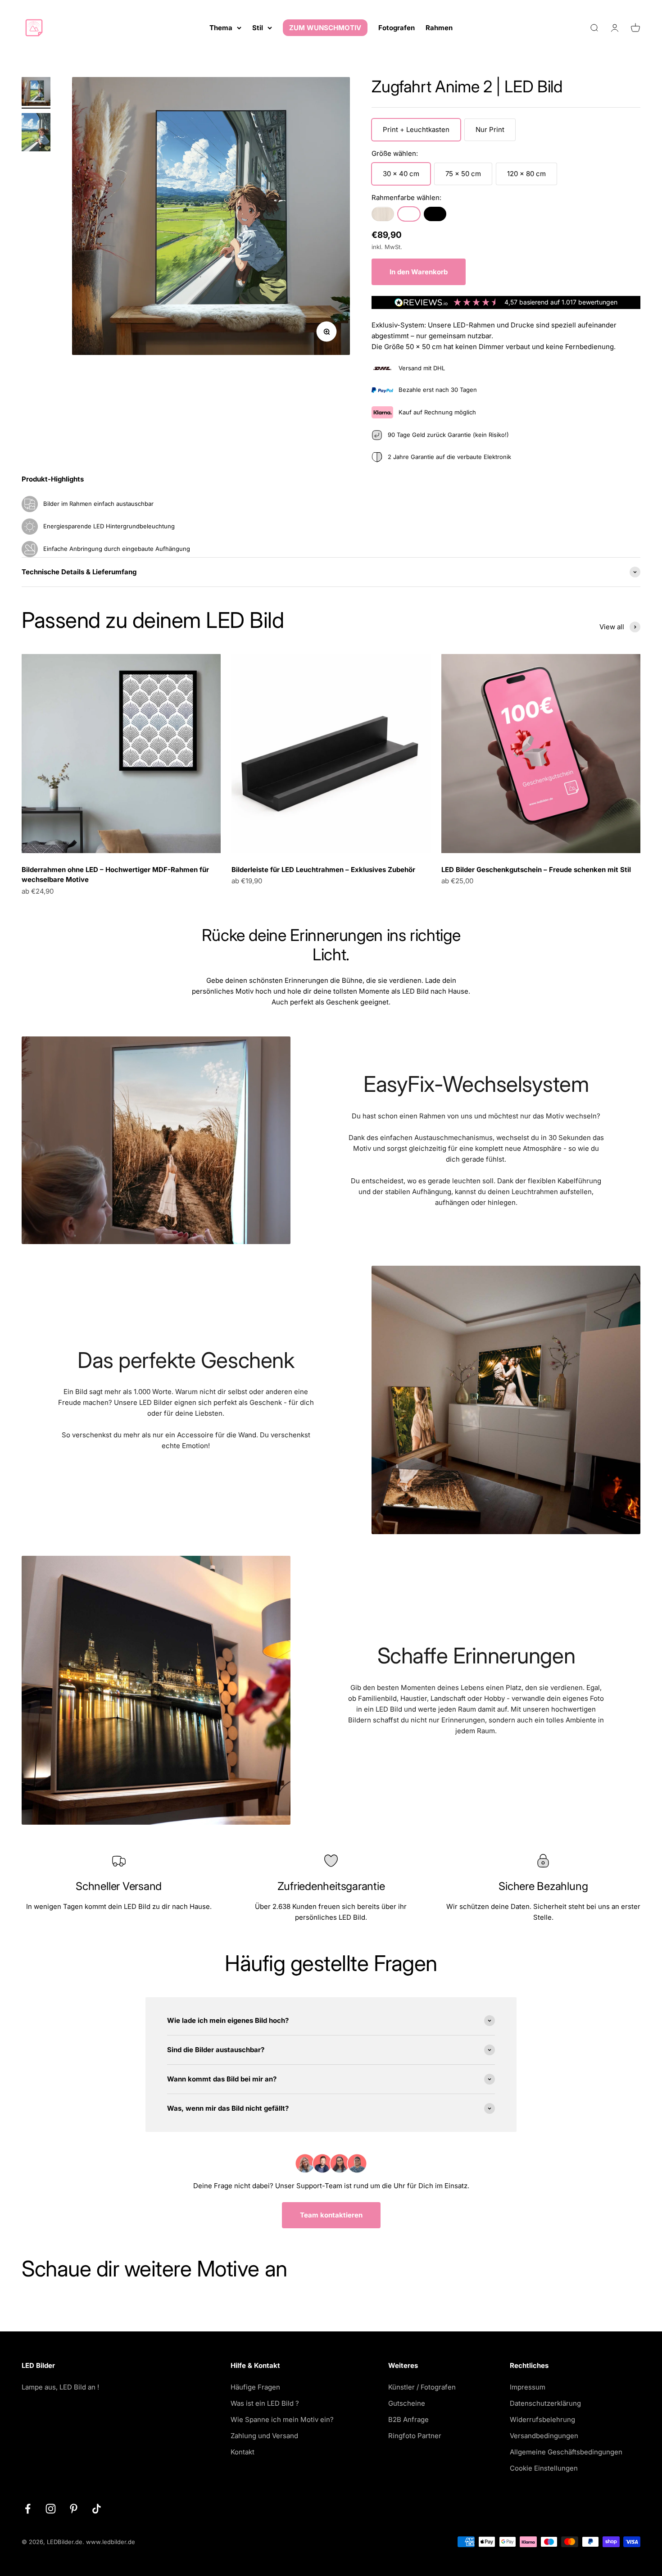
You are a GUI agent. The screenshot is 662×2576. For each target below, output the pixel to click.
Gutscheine (407, 2403)
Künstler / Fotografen (422, 2387)
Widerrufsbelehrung (542, 2419)
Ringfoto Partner (415, 2436)
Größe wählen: (395, 153)
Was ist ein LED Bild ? (265, 2403)
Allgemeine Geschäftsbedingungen (566, 2452)
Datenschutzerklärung (545, 2403)
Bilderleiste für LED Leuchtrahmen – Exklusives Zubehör (323, 870)
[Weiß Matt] (409, 214)
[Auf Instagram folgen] (51, 2509)
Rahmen (439, 28)
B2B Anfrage (408, 2419)
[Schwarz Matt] (435, 214)
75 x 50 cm (463, 174)
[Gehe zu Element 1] (36, 93)
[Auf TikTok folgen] (97, 2509)
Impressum (528, 2387)
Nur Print (490, 129)
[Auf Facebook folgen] (28, 2509)
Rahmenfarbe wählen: (406, 198)
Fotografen (397, 28)
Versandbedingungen (544, 2436)
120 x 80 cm (526, 174)
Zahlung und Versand (264, 2436)
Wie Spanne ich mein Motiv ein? (282, 2419)
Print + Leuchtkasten (416, 129)
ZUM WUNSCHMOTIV (325, 28)
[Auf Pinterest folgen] (74, 2509)
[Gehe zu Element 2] (36, 134)
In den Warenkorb (419, 272)
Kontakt (243, 2452)
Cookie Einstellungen (544, 2468)
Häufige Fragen (255, 2387)
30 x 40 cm (401, 174)
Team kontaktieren (331, 2215)
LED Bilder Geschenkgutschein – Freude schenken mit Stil (536, 870)
